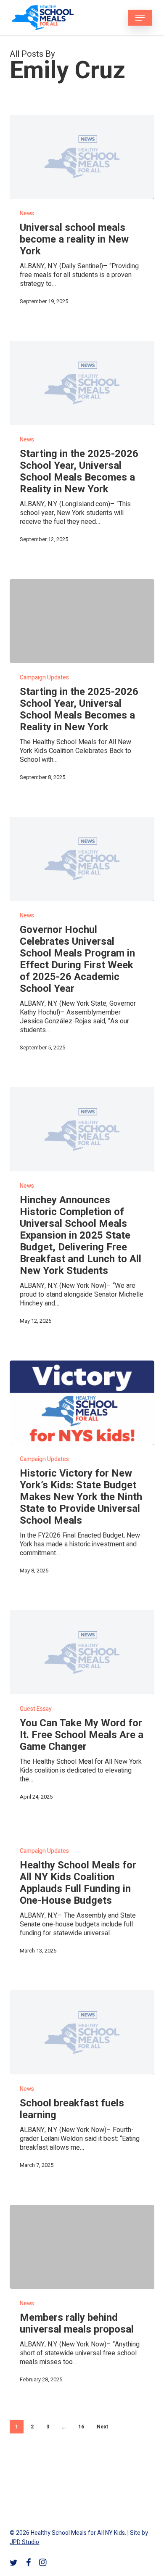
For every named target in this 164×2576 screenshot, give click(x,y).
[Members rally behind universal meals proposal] (82, 2247)
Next (102, 2427)
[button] (140, 18)
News (27, 213)
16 (81, 2427)
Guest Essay (36, 1709)
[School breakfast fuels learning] (82, 2032)
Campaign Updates (44, 678)
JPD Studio (24, 2542)
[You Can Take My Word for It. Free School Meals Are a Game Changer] (82, 1652)
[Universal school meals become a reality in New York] (82, 157)
